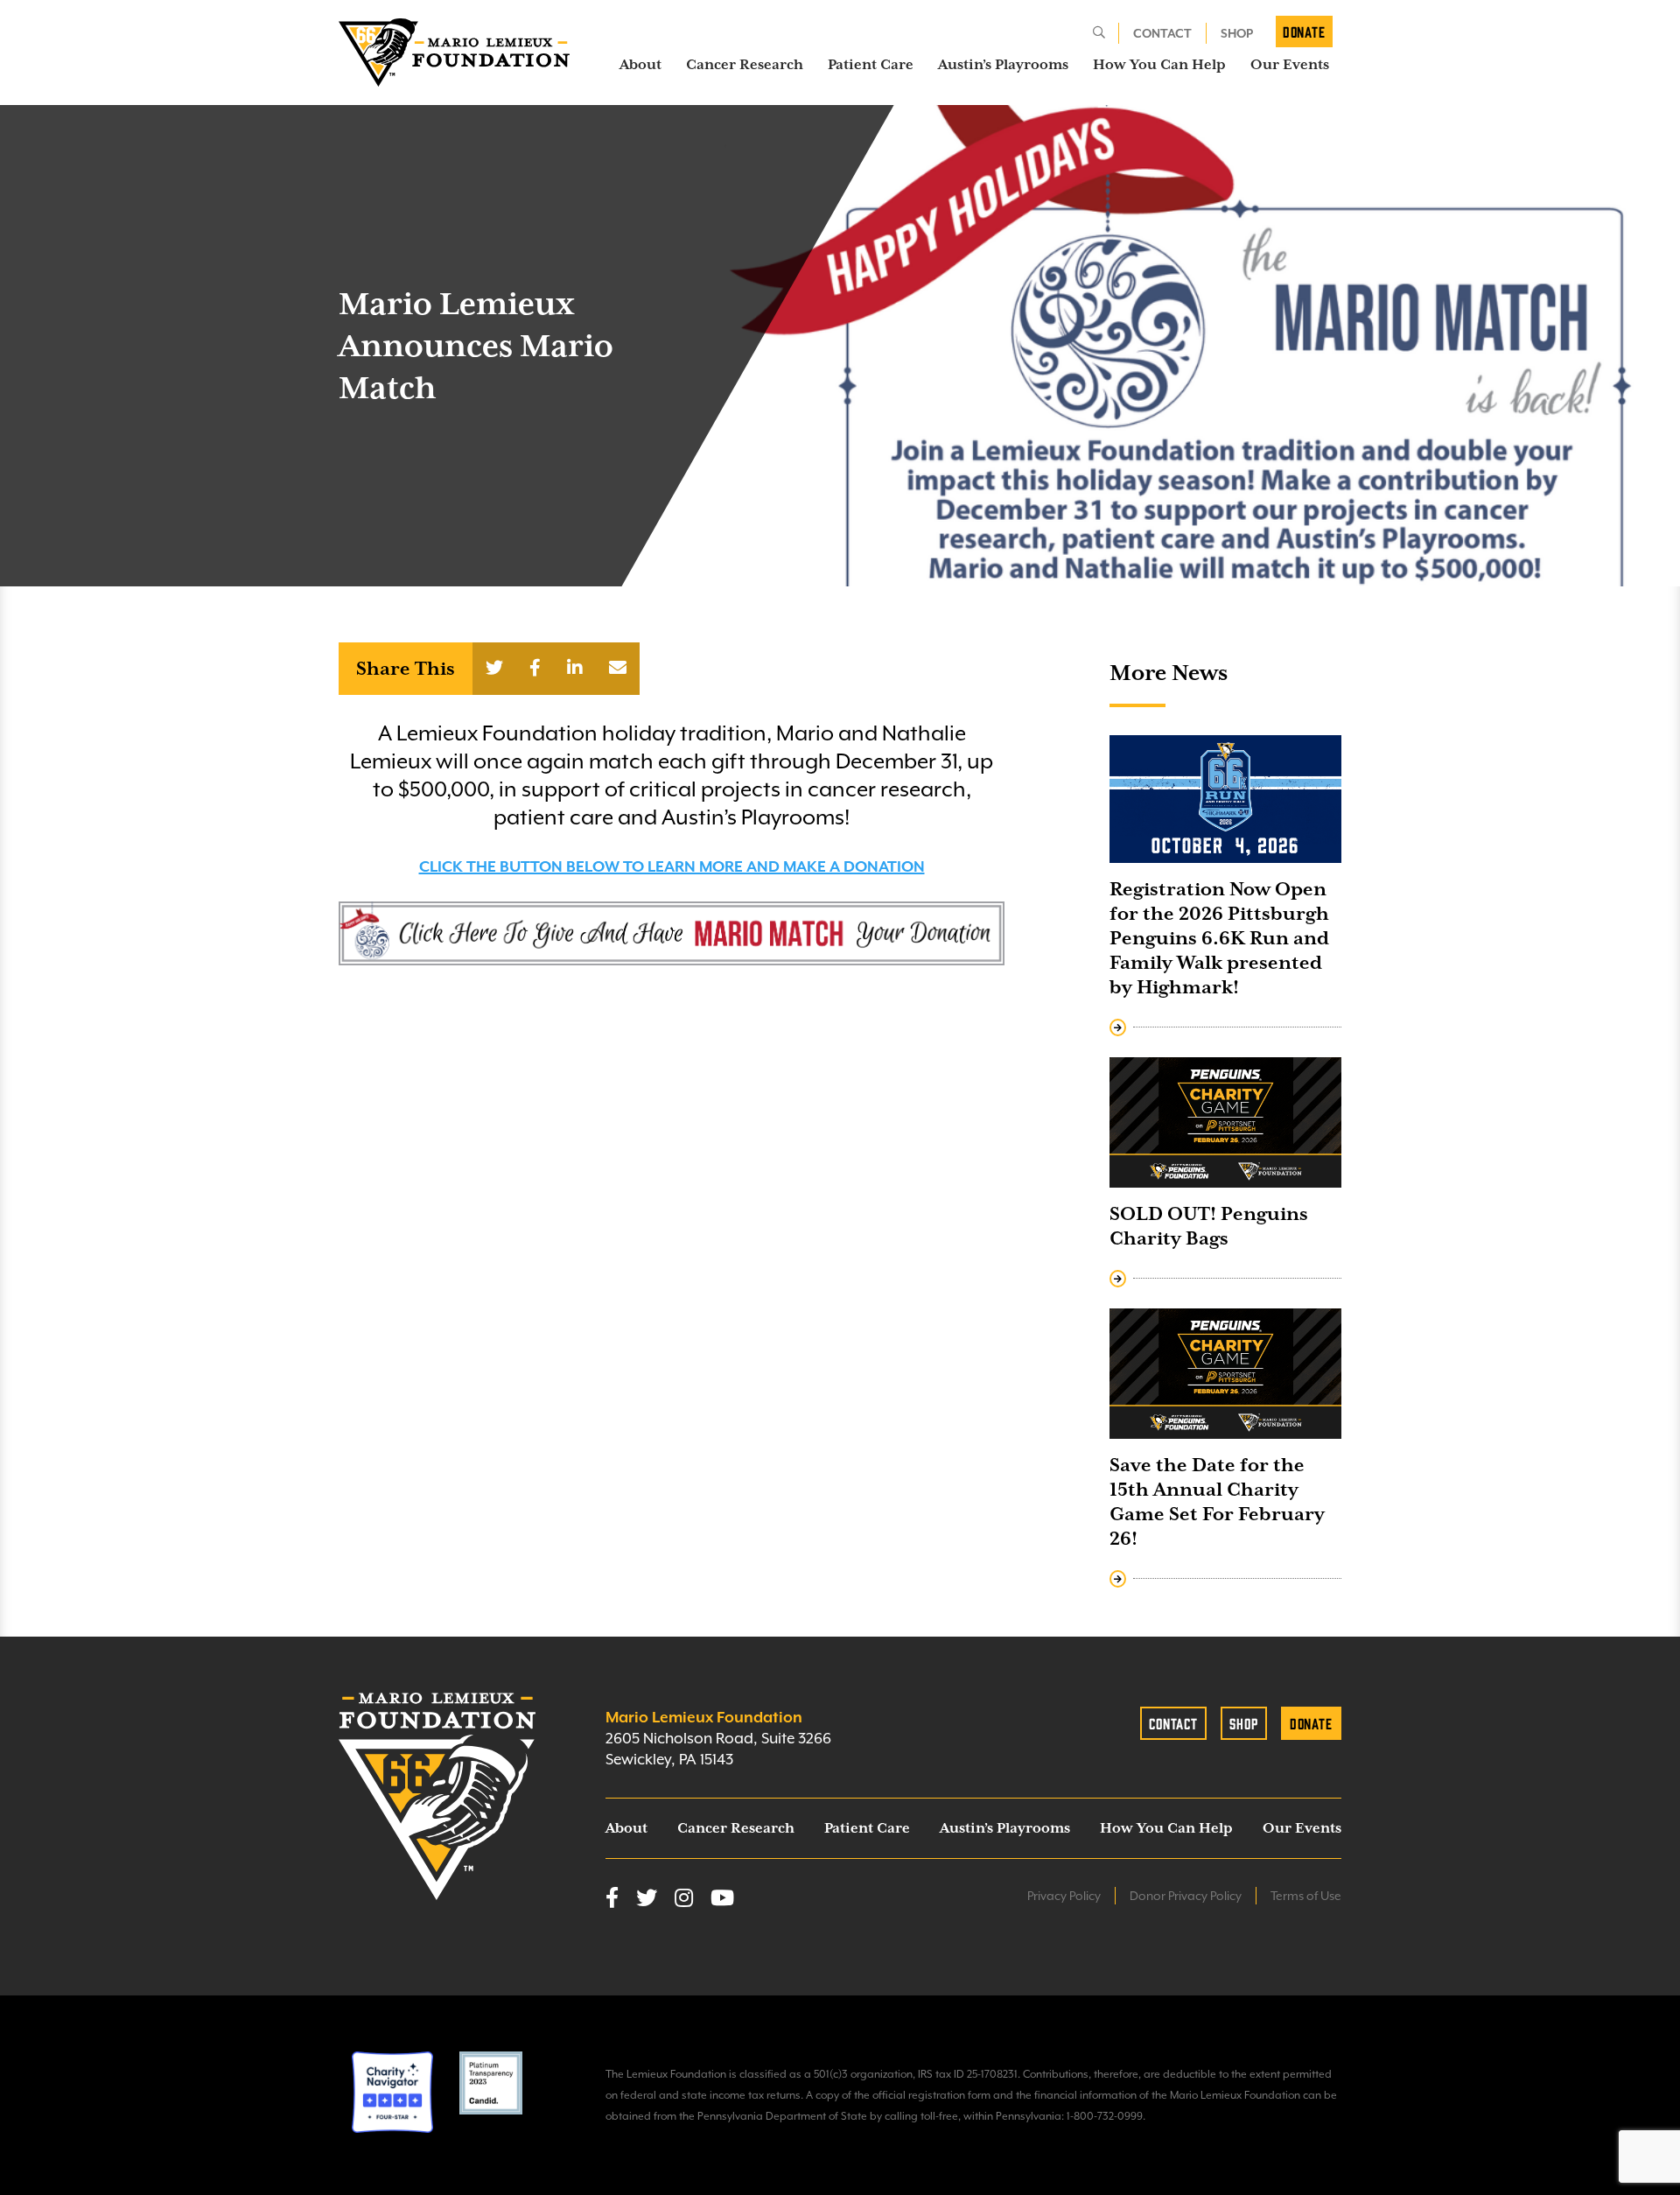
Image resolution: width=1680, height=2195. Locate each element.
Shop (1237, 33)
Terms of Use (1306, 1896)
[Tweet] (494, 669)
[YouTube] (722, 1899)
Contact (1162, 33)
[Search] (1099, 33)
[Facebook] (612, 1899)
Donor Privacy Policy (1186, 1896)
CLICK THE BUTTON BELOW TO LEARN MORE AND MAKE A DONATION (672, 866)
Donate (1304, 32)
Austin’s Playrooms (1003, 65)
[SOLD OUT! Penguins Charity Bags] (1225, 1122)
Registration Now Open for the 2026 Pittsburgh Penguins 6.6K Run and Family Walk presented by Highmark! (1219, 938)
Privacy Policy (1064, 1896)
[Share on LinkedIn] (575, 669)
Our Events (1290, 65)
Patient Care (871, 65)
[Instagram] (684, 1899)
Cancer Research (745, 65)
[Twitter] (647, 1899)
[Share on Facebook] (535, 669)
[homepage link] (454, 53)
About (640, 65)
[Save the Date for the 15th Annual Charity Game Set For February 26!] (1225, 1374)
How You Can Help (1159, 65)
